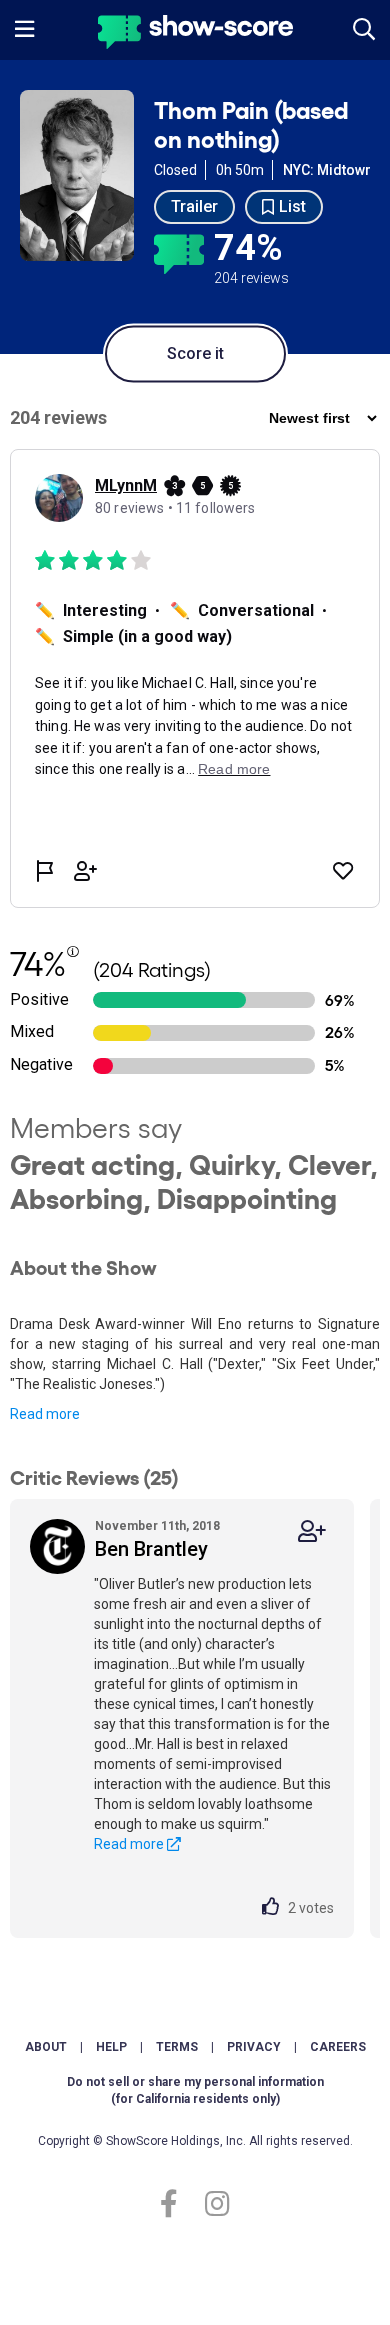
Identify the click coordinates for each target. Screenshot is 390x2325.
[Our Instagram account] (212, 2204)
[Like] (275, 1908)
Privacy (254, 2047)
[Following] (312, 1531)
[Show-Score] (195, 34)
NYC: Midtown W (335, 170)
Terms (177, 2047)
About (46, 2047)
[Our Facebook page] (177, 2204)
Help (111, 2047)
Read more (45, 1414)
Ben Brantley (151, 1549)
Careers (338, 2047)
